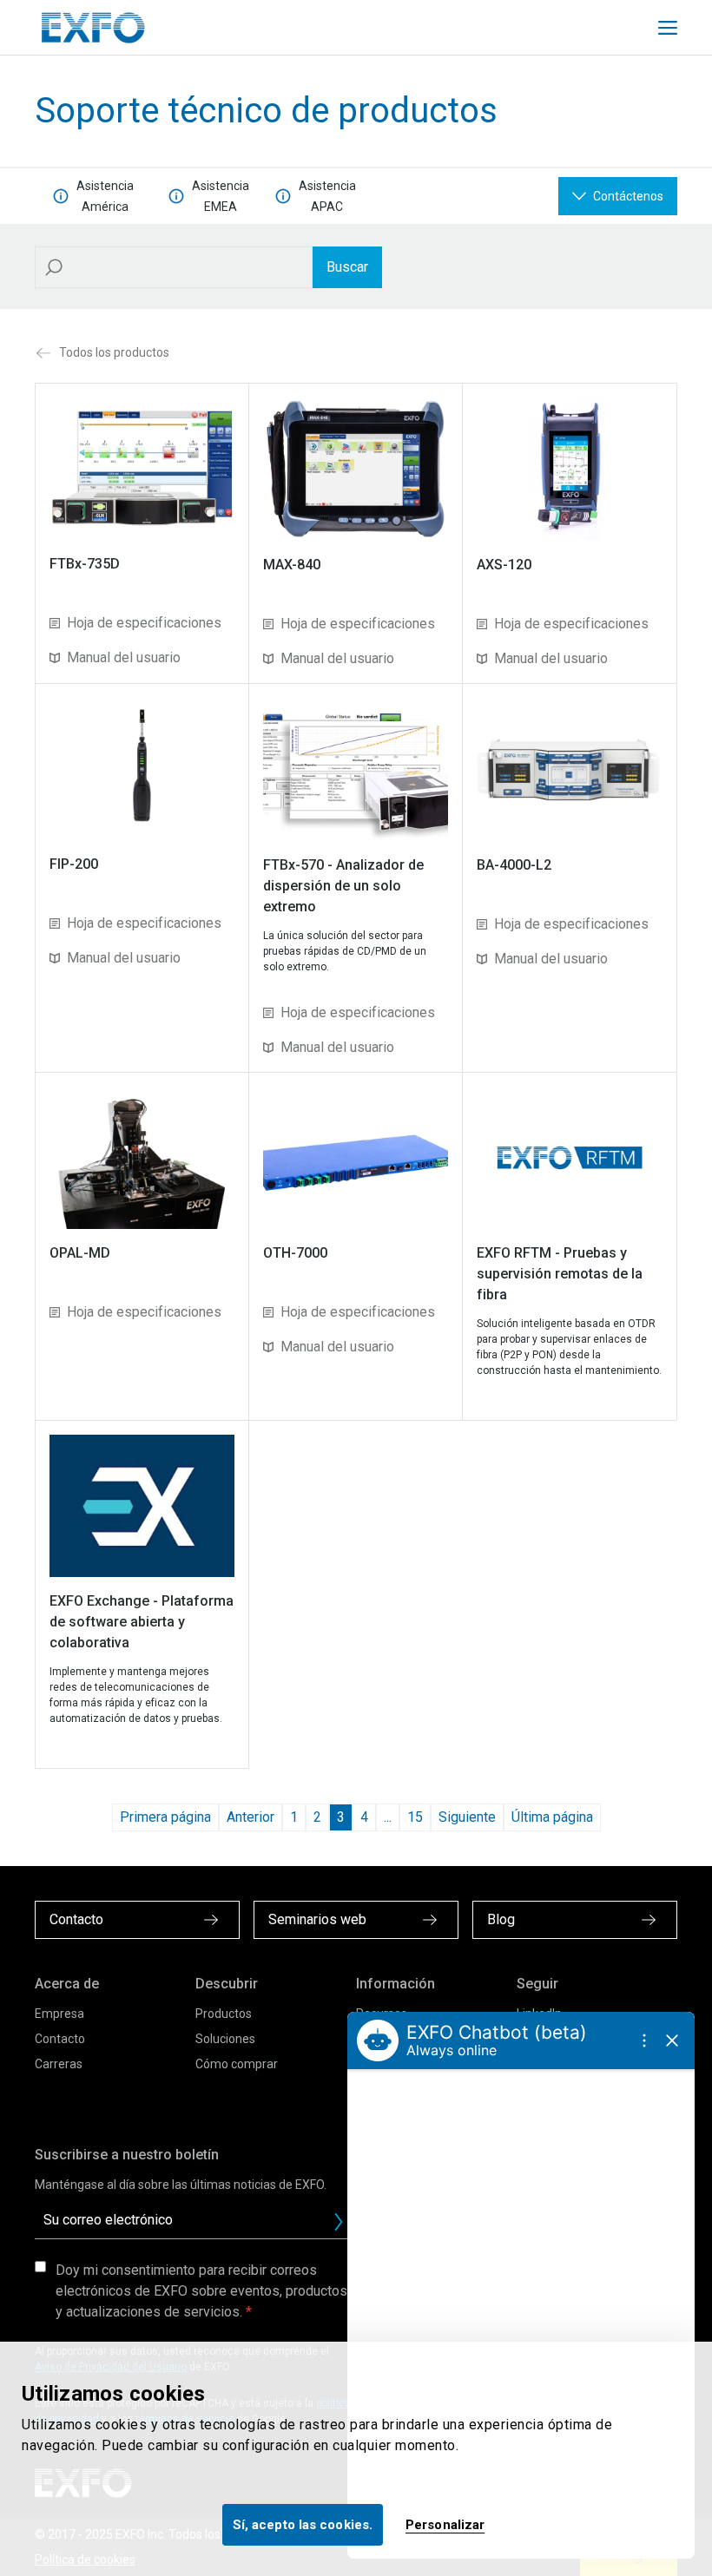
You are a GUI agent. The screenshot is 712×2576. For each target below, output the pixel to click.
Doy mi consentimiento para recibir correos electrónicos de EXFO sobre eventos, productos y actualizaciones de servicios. (201, 2291)
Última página (552, 1817)
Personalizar (445, 2525)
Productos (224, 2014)
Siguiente (467, 1817)
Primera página (165, 1817)
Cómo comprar (237, 2064)
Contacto (60, 2039)
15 (415, 1817)
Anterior (251, 1817)
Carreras (59, 2064)
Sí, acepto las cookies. (303, 2525)
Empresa (59, 2014)
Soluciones (225, 2039)
